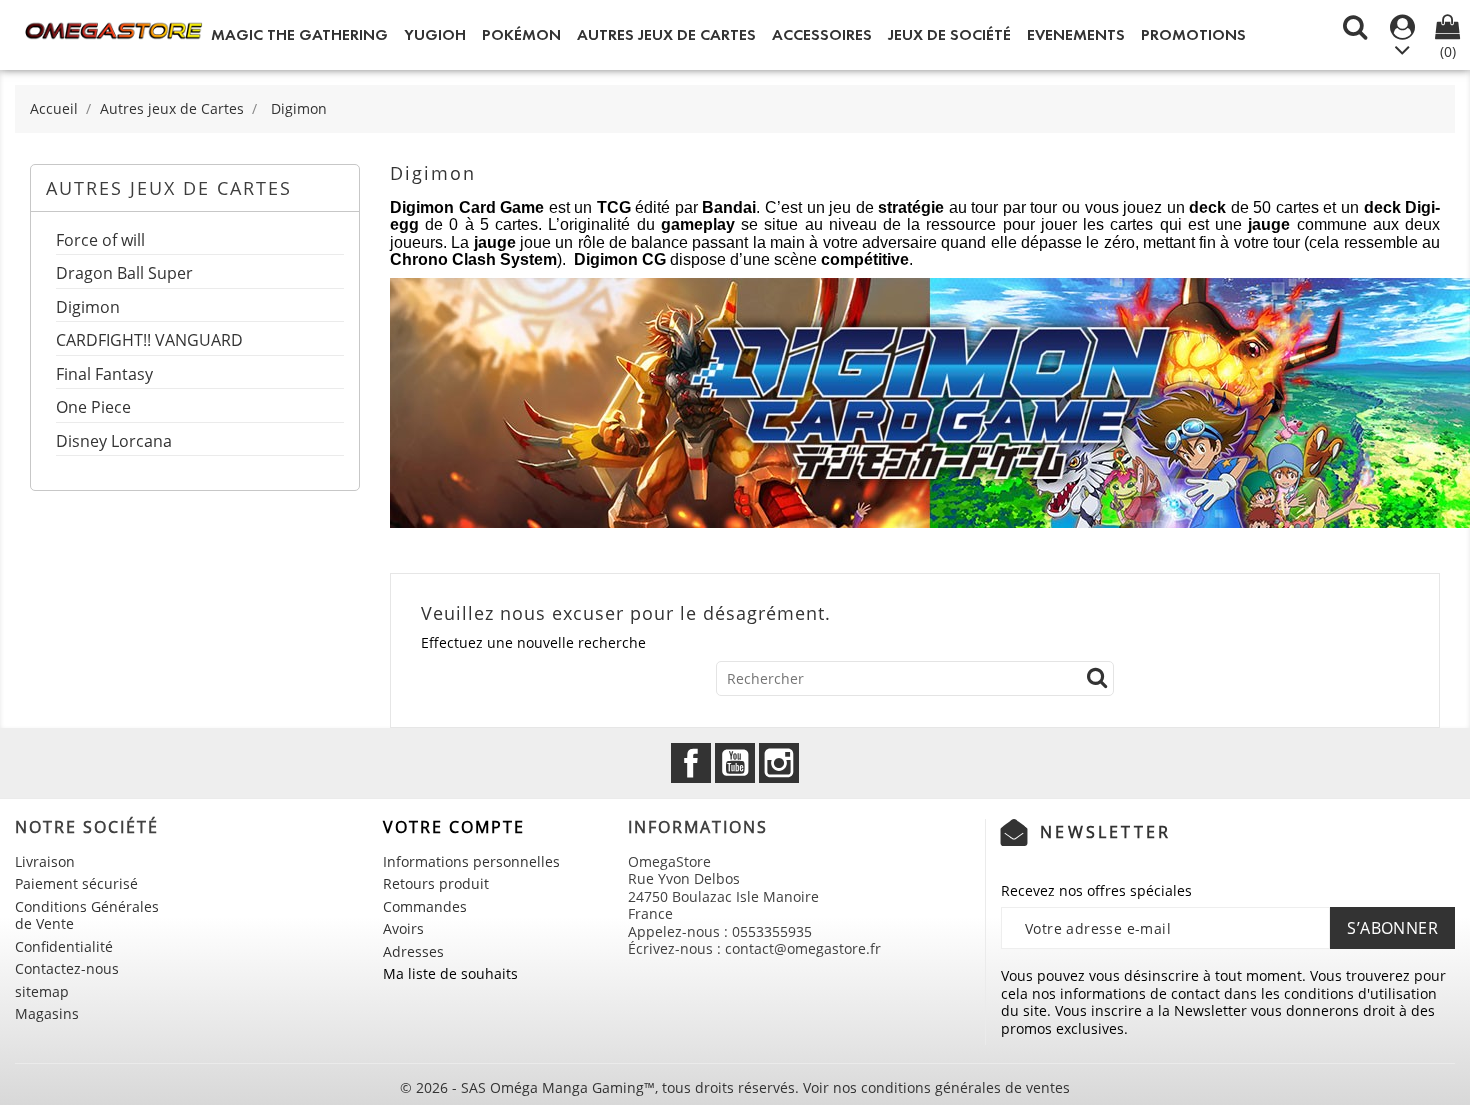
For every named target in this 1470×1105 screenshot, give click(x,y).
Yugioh (435, 34)
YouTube (735, 763)
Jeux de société (949, 34)
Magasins (47, 1013)
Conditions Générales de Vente (87, 915)
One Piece (93, 408)
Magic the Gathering (299, 34)
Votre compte (454, 827)
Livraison (45, 861)
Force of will (100, 241)
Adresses (413, 951)
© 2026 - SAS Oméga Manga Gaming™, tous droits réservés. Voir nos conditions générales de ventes (735, 1087)
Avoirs (403, 928)
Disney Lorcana (114, 442)
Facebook (691, 763)
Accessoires (822, 34)
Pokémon (521, 34)
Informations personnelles (471, 861)
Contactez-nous (67, 968)
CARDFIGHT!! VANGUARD (149, 341)
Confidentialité (64, 946)
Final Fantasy (104, 375)
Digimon (88, 308)
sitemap (42, 991)
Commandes (425, 906)
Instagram (779, 763)
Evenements (1076, 34)
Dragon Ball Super (124, 274)
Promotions (1193, 34)
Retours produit (436, 883)
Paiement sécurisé (76, 883)
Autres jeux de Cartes (666, 34)
